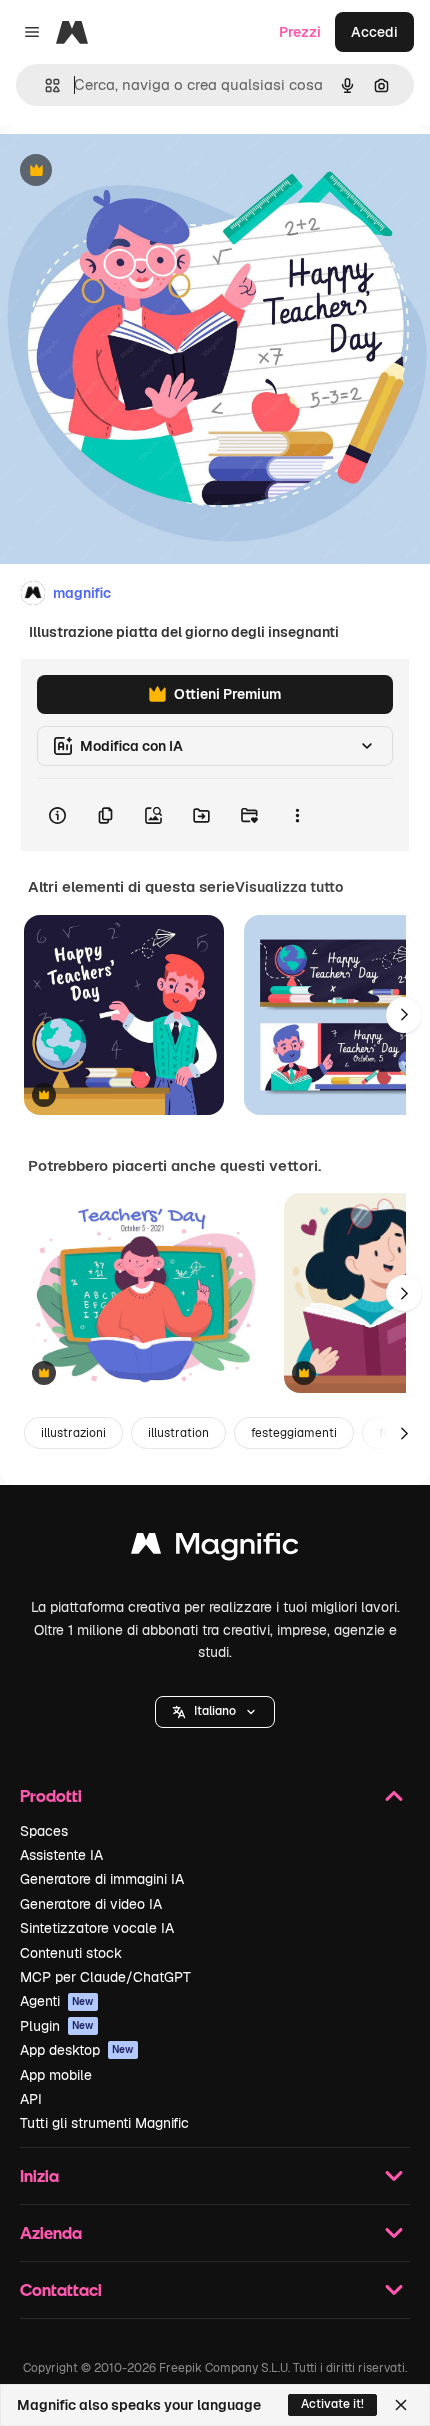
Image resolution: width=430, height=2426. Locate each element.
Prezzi (300, 32)
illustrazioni (73, 1433)
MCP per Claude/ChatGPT (105, 1977)
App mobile (56, 2075)
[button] (215, 1712)
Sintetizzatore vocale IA (97, 1928)
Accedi (374, 32)
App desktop (77, 2050)
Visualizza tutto (289, 887)
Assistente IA (61, 1855)
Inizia (39, 2175)
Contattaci (61, 2289)
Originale (132, 171)
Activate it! (332, 2404)
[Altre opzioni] (297, 815)
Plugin (57, 2026)
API (31, 2099)
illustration (178, 1433)
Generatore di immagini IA (102, 1879)
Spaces (44, 1831)
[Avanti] (404, 1015)
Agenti (57, 2001)
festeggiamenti (294, 1433)
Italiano (215, 1711)
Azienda (51, 2232)
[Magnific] (215, 1548)
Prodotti (51, 1795)
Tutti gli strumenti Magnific (104, 2123)
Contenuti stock (71, 1953)
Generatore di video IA (91, 1904)
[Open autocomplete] (44, 85)
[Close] (401, 2405)
